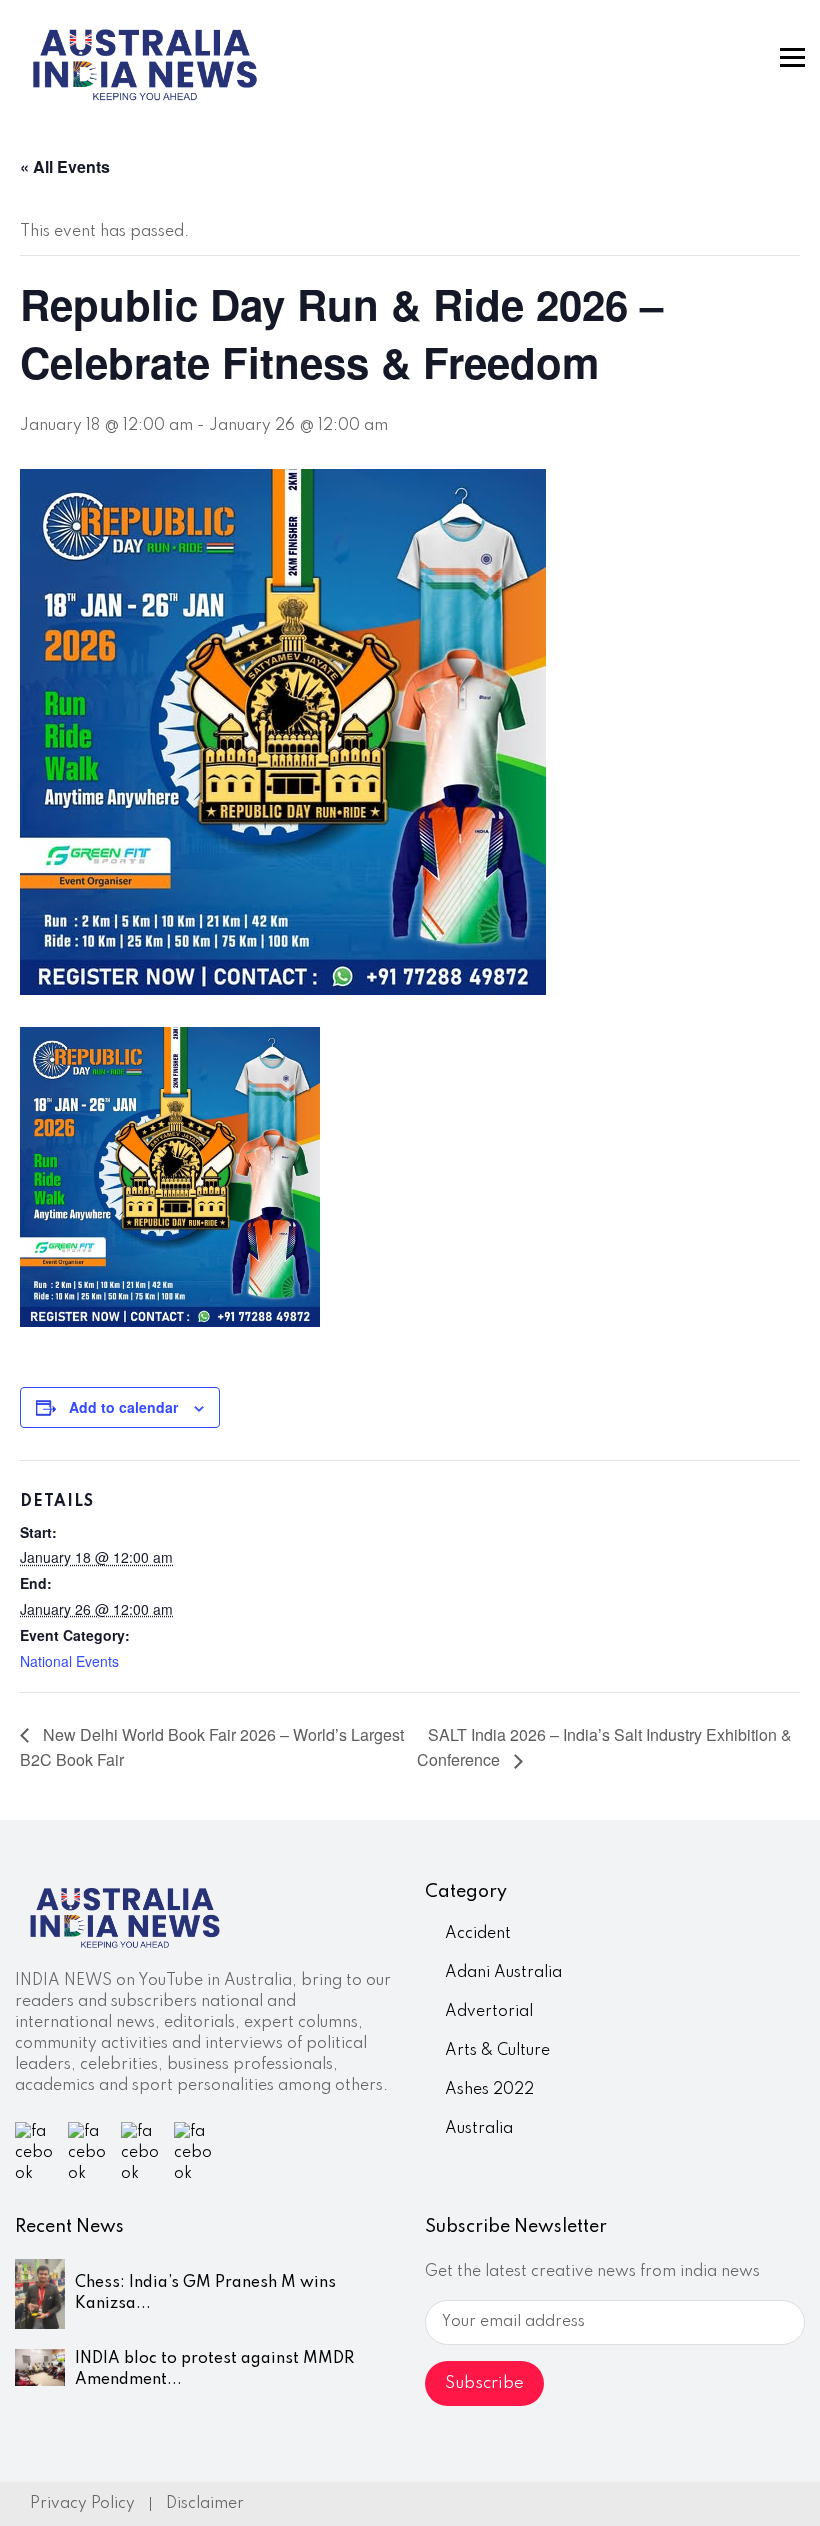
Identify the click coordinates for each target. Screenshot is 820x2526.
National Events (69, 1661)
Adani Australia (503, 1973)
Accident (478, 1934)
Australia (479, 2129)
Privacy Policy (82, 2504)
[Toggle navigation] (792, 57)
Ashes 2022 (489, 2090)
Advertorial (489, 2012)
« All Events (65, 166)
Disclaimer (205, 2504)
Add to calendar (123, 1407)
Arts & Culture (497, 2051)
